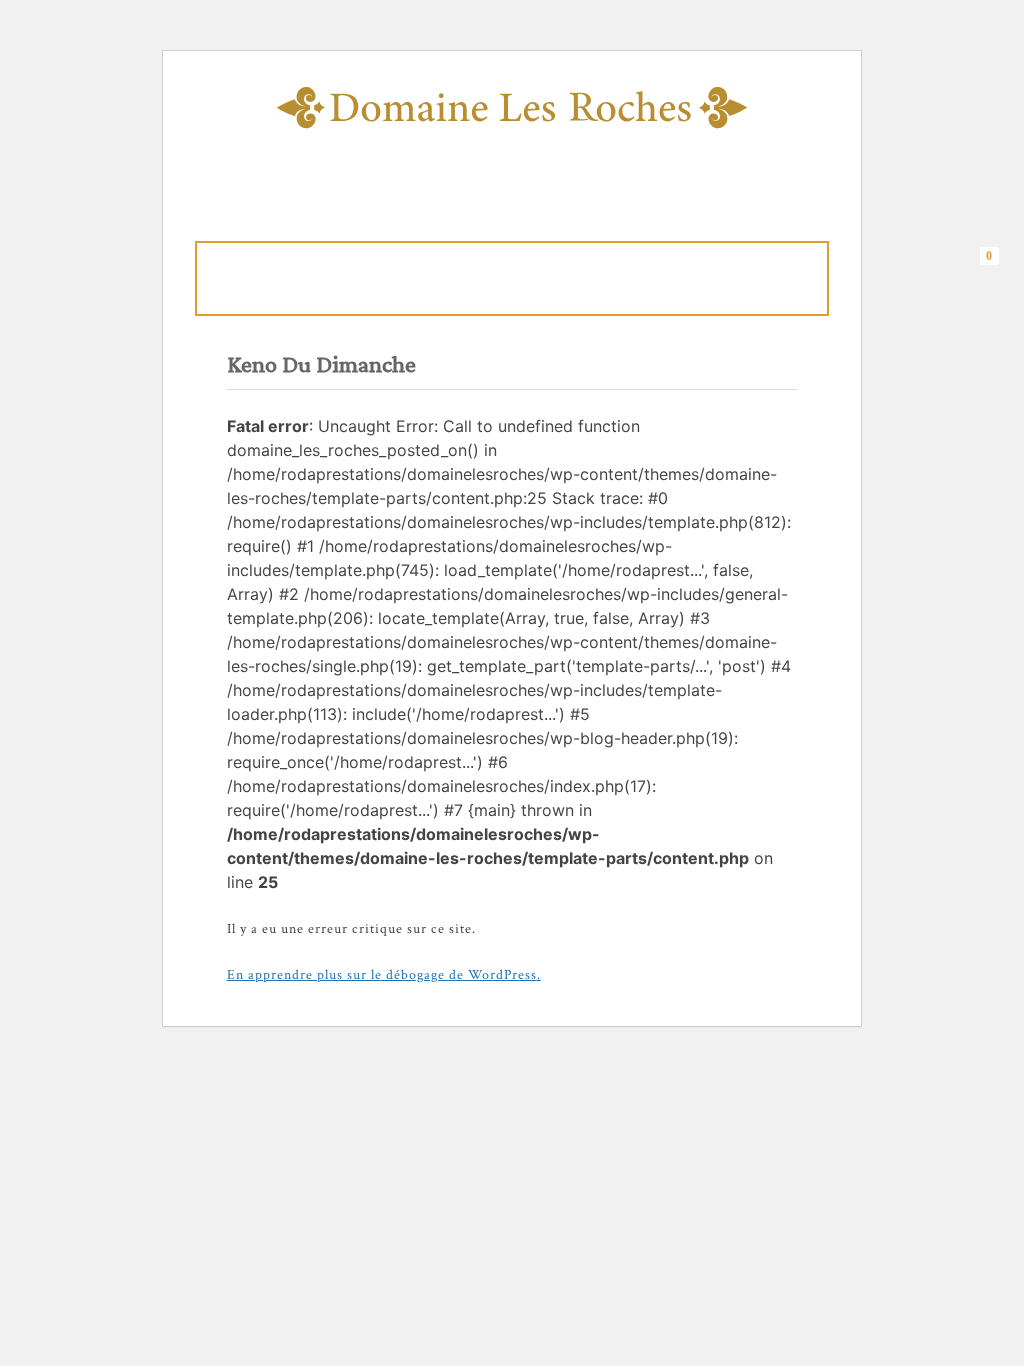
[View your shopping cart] (994, 275)
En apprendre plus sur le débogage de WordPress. (384, 975)
